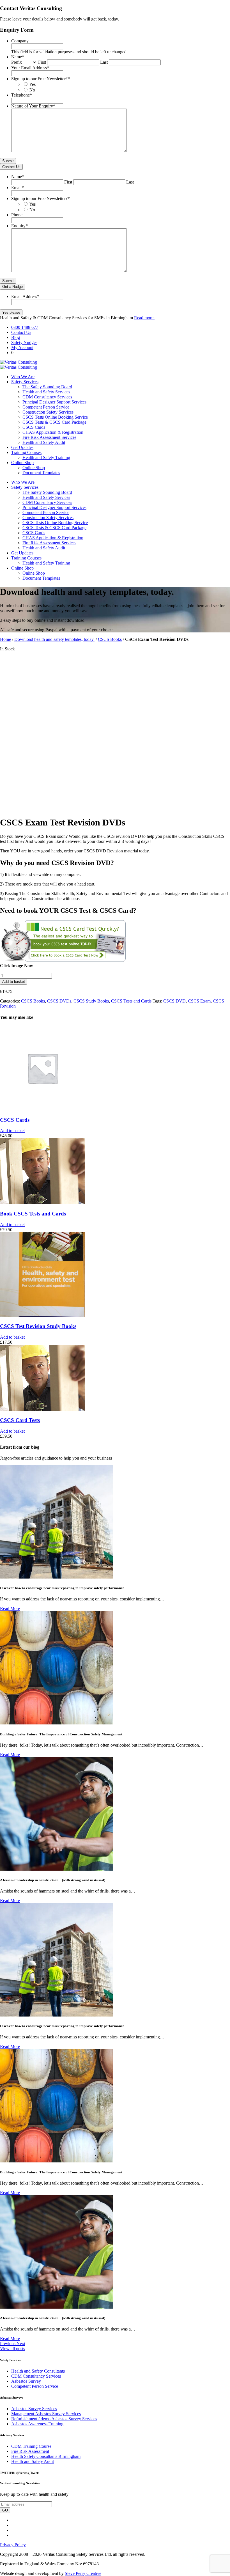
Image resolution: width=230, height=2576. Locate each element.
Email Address (25, 296)
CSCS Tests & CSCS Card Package (54, 422)
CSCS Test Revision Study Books (38, 1326)
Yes (32, 84)
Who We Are (23, 377)
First (42, 62)
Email (18, 188)
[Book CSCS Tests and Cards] (42, 1203)
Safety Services (25, 382)
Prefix (17, 62)
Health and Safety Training (46, 457)
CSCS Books (110, 639)
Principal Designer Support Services (54, 402)
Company (20, 41)
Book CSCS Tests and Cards (33, 1214)
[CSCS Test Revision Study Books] (42, 1315)
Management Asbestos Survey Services (46, 2414)
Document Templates (41, 473)
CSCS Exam (199, 1001)
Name (18, 57)
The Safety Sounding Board (47, 387)
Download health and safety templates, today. (54, 639)
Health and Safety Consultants (38, 2371)
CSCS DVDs (59, 1001)
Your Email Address (30, 68)
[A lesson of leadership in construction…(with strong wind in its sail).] (57, 1869)
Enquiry (19, 226)
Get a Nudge (12, 287)
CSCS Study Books (91, 1001)
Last (104, 62)
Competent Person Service (46, 407)
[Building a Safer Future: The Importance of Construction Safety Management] (57, 1723)
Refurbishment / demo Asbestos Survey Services (54, 2419)
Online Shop (22, 463)
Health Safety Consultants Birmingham (46, 2456)
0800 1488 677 (25, 327)
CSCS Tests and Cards (131, 1001)
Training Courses (26, 452)
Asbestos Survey (26, 2381)
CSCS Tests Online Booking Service (55, 417)
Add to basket (14, 982)
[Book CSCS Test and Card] (63, 961)
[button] (8, 2344)
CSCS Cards (34, 427)
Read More (10, 1608)
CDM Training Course (31, 2446)
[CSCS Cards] (42, 1109)
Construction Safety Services (48, 412)
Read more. (144, 318)
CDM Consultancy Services (47, 397)
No (32, 90)
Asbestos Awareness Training (37, 2424)
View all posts (12, 2349)
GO (5, 2510)
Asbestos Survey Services (34, 2409)
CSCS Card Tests (20, 1420)
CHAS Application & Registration (53, 432)
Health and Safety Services (46, 392)
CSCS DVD (174, 1001)
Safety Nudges (24, 342)
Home (5, 639)
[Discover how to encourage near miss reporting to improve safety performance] (57, 1577)
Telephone (22, 95)
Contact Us (11, 167)
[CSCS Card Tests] (42, 1409)
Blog (16, 337)
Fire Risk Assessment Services (49, 437)
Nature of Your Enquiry (33, 106)
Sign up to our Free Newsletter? (41, 79)
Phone (17, 215)
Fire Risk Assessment (30, 2451)
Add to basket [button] (12, 1131)
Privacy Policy (13, 2545)
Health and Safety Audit (44, 442)
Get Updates (22, 447)
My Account (22, 347)
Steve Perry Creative (83, 2573)
